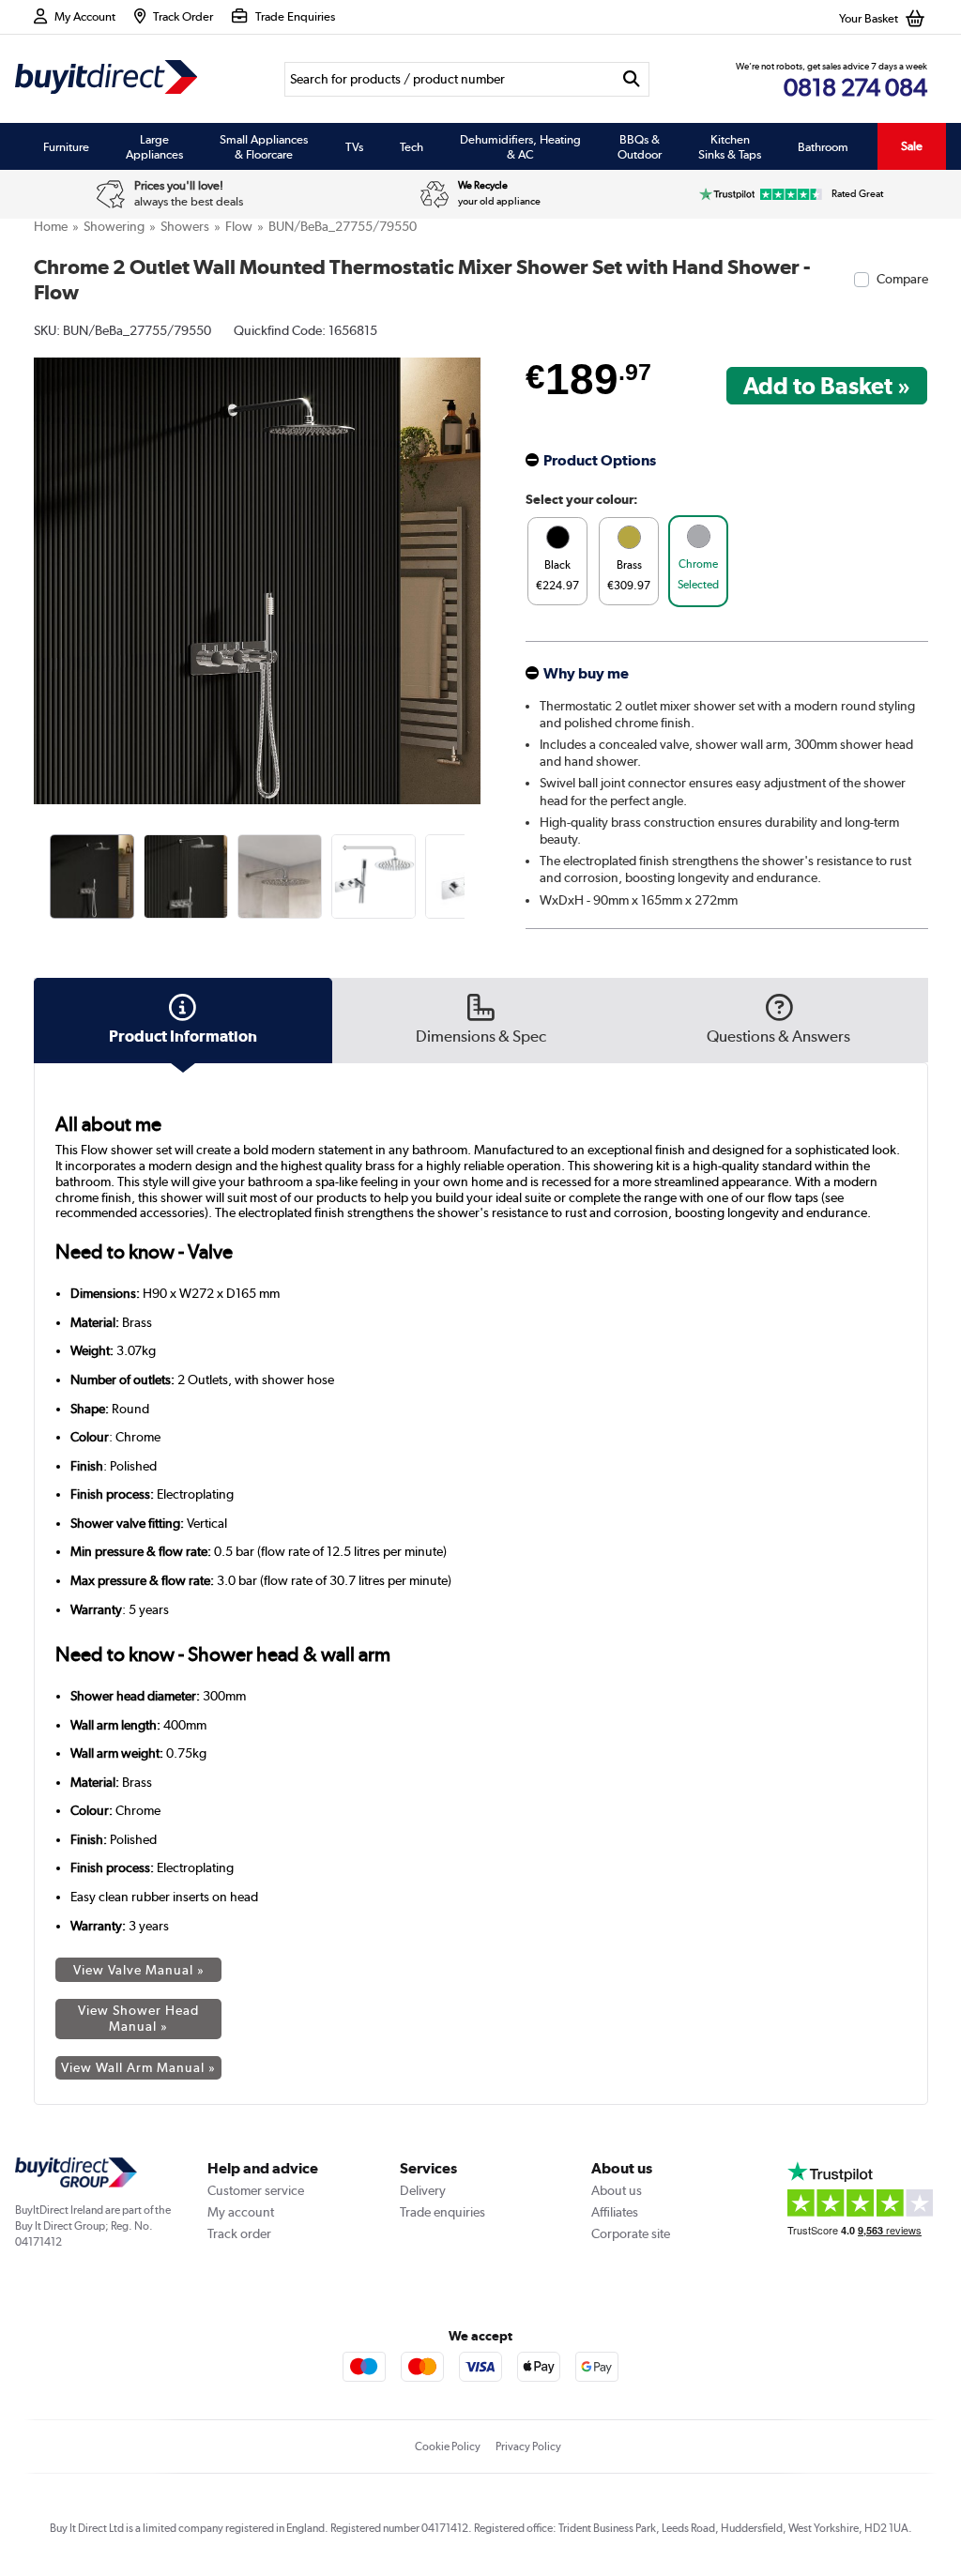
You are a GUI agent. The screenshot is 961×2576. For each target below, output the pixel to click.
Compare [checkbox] (902, 279)
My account (241, 2212)
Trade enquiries (442, 2212)
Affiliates (615, 2212)
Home (51, 226)
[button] (467, 560)
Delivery (423, 2190)
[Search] (632, 79)
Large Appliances (154, 146)
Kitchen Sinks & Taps (730, 146)
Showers (185, 226)
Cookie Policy (448, 2446)
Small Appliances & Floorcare (264, 146)
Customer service (256, 2190)
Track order (239, 2233)
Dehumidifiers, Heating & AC (520, 146)
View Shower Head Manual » (138, 2018)
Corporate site (631, 2233)
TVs (354, 146)
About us (617, 2190)
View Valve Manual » (139, 1970)
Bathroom (823, 146)
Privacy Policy (528, 2446)
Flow (239, 226)
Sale (912, 146)
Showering (114, 226)
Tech (412, 146)
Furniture (66, 146)
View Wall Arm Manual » (138, 2067)
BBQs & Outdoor (640, 146)
